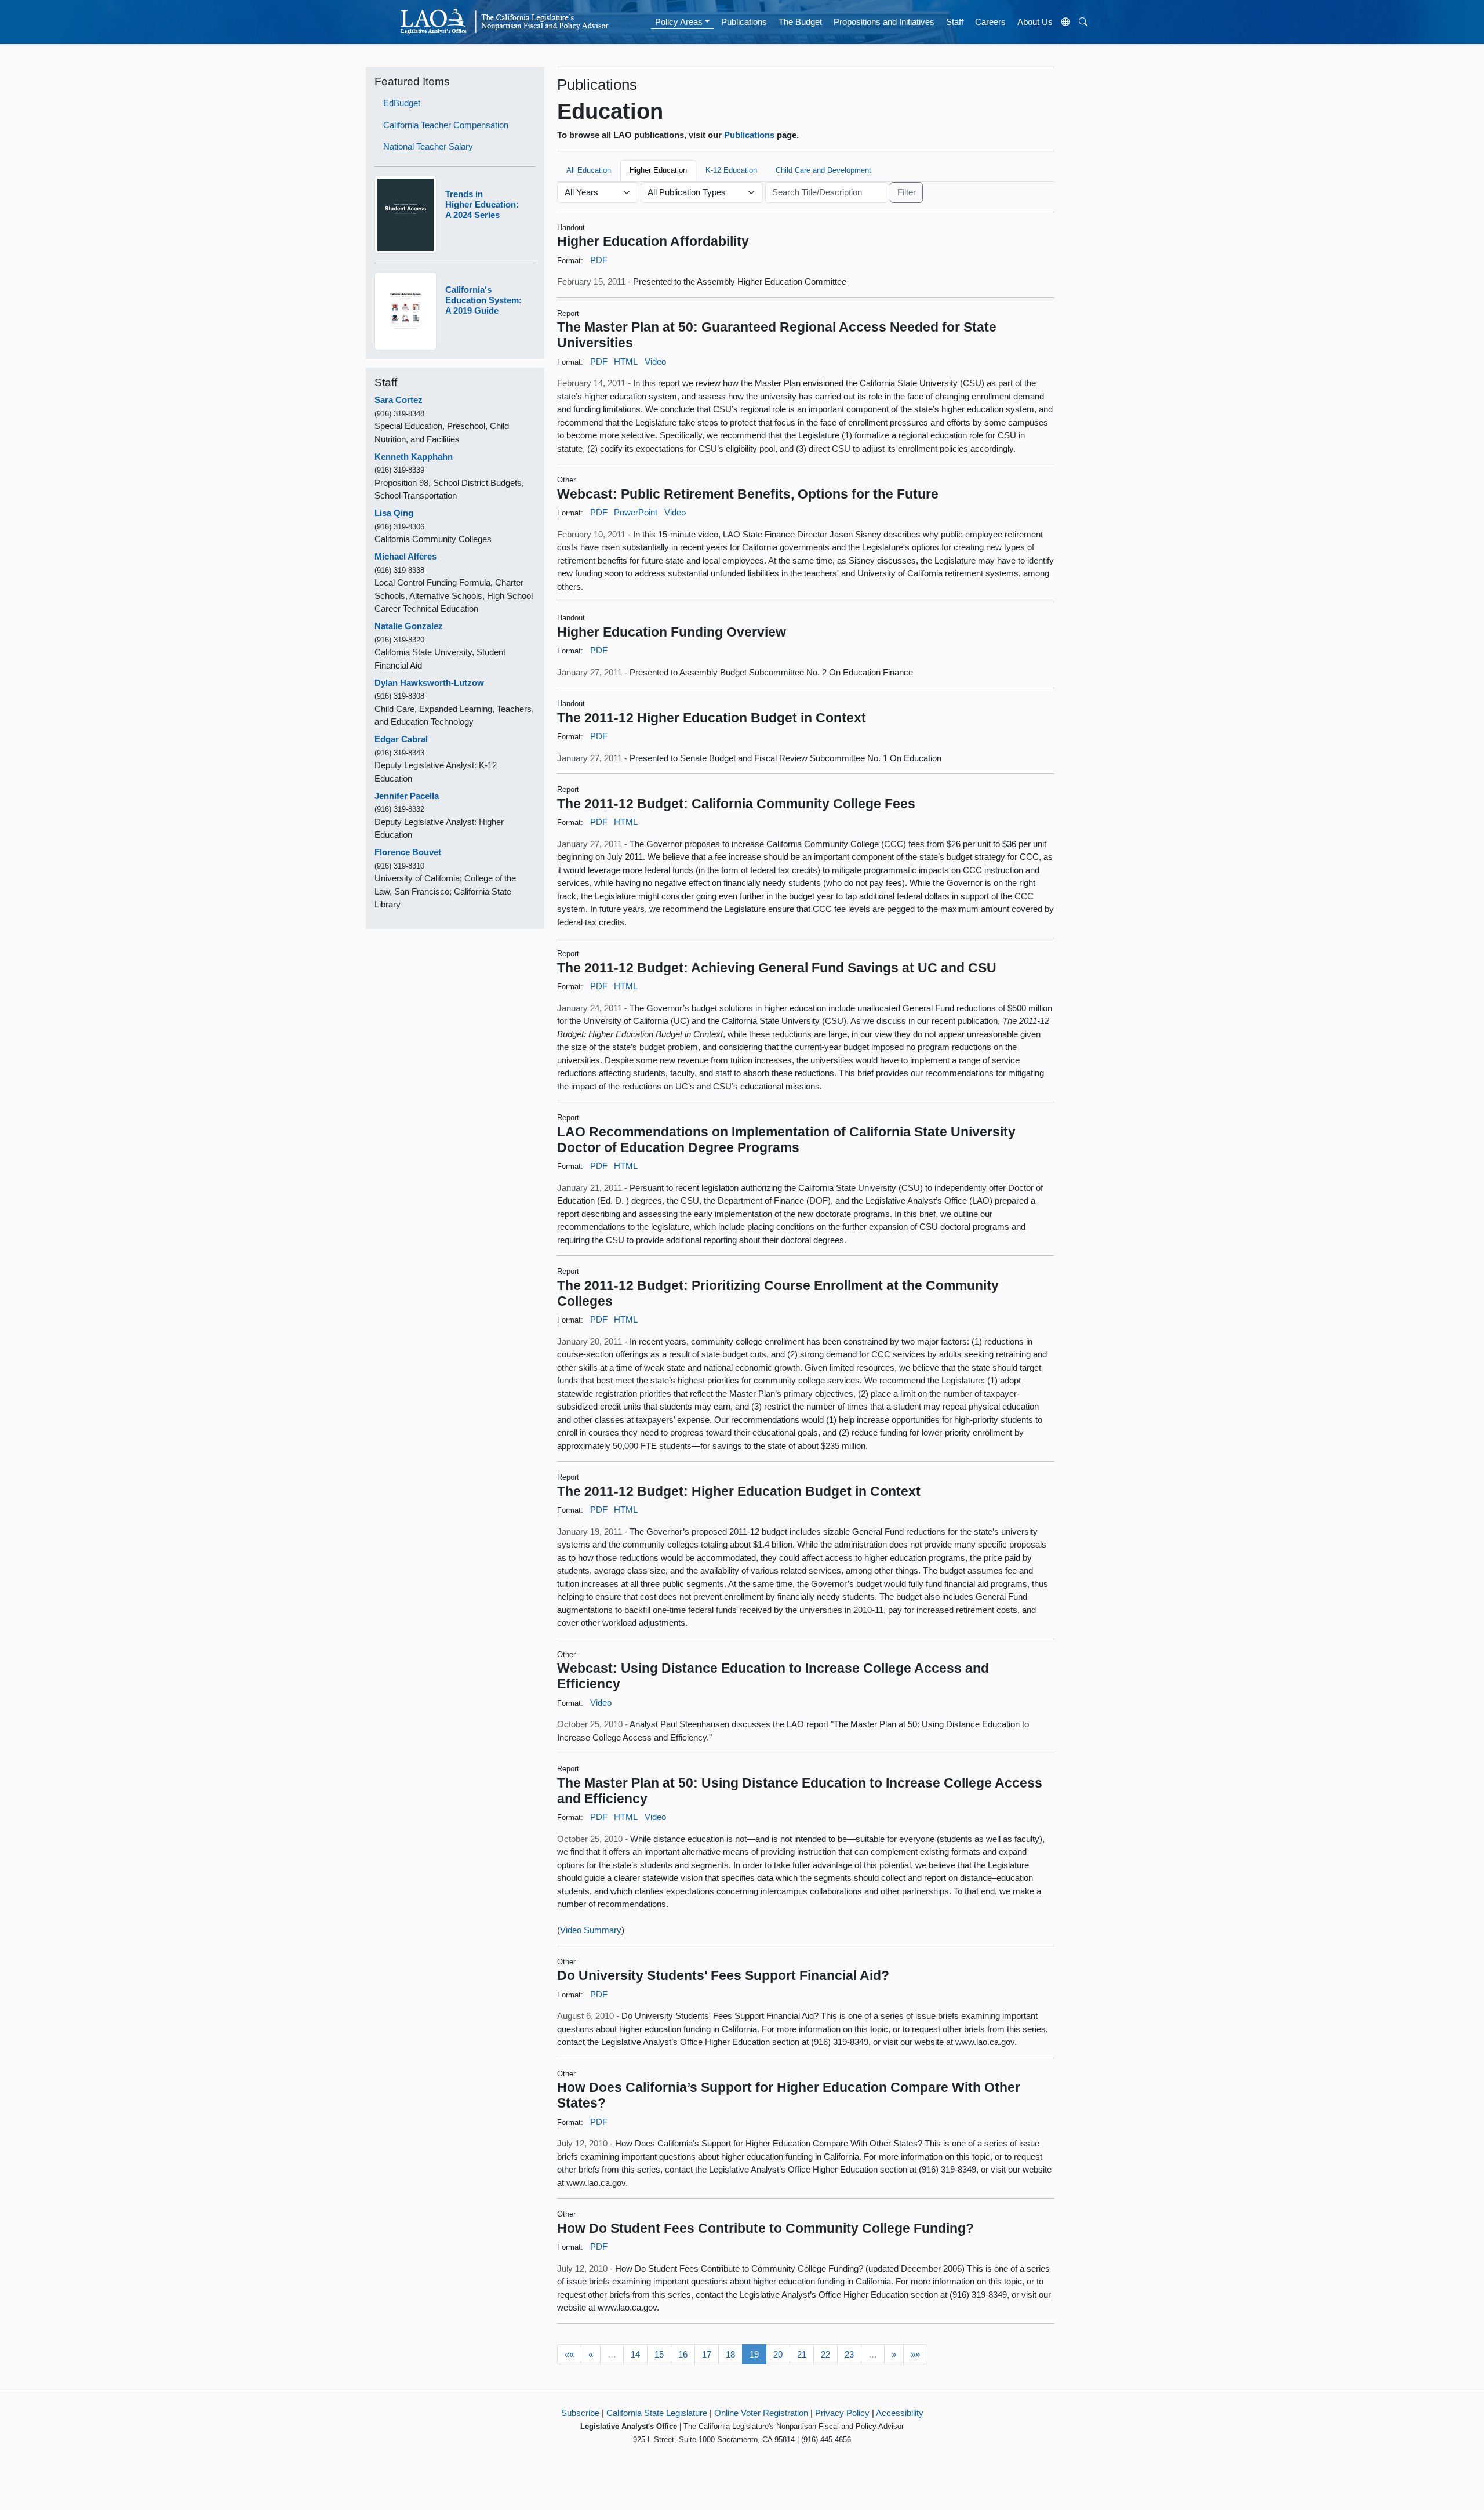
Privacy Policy (842, 2413)
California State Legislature (657, 2413)
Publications (744, 22)
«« (569, 2354)
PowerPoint (636, 512)
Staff (955, 22)
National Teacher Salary (428, 146)
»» (915, 2354)
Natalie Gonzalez (409, 626)
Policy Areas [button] (679, 22)
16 (683, 2354)
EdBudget (402, 103)
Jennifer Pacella (407, 796)
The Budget (800, 22)
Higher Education (658, 170)
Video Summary (591, 1930)
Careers (990, 22)
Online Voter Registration (761, 2413)
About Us (1035, 22)
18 (730, 2354)
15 (659, 2354)
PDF (599, 260)
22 (825, 2354)
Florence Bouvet (408, 852)
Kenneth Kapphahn (414, 457)
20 (778, 2354)
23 (849, 2354)
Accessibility (900, 2413)
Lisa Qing (394, 513)
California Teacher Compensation (446, 125)
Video (655, 362)
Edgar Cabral (401, 739)
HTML (626, 362)
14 (635, 2354)
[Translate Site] (1066, 22)
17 (707, 2354)
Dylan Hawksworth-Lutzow (429, 683)
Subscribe (580, 2413)
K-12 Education (731, 170)
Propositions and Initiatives (884, 22)
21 (802, 2354)
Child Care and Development (823, 170)
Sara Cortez (399, 400)
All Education (589, 170)
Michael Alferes (405, 556)
